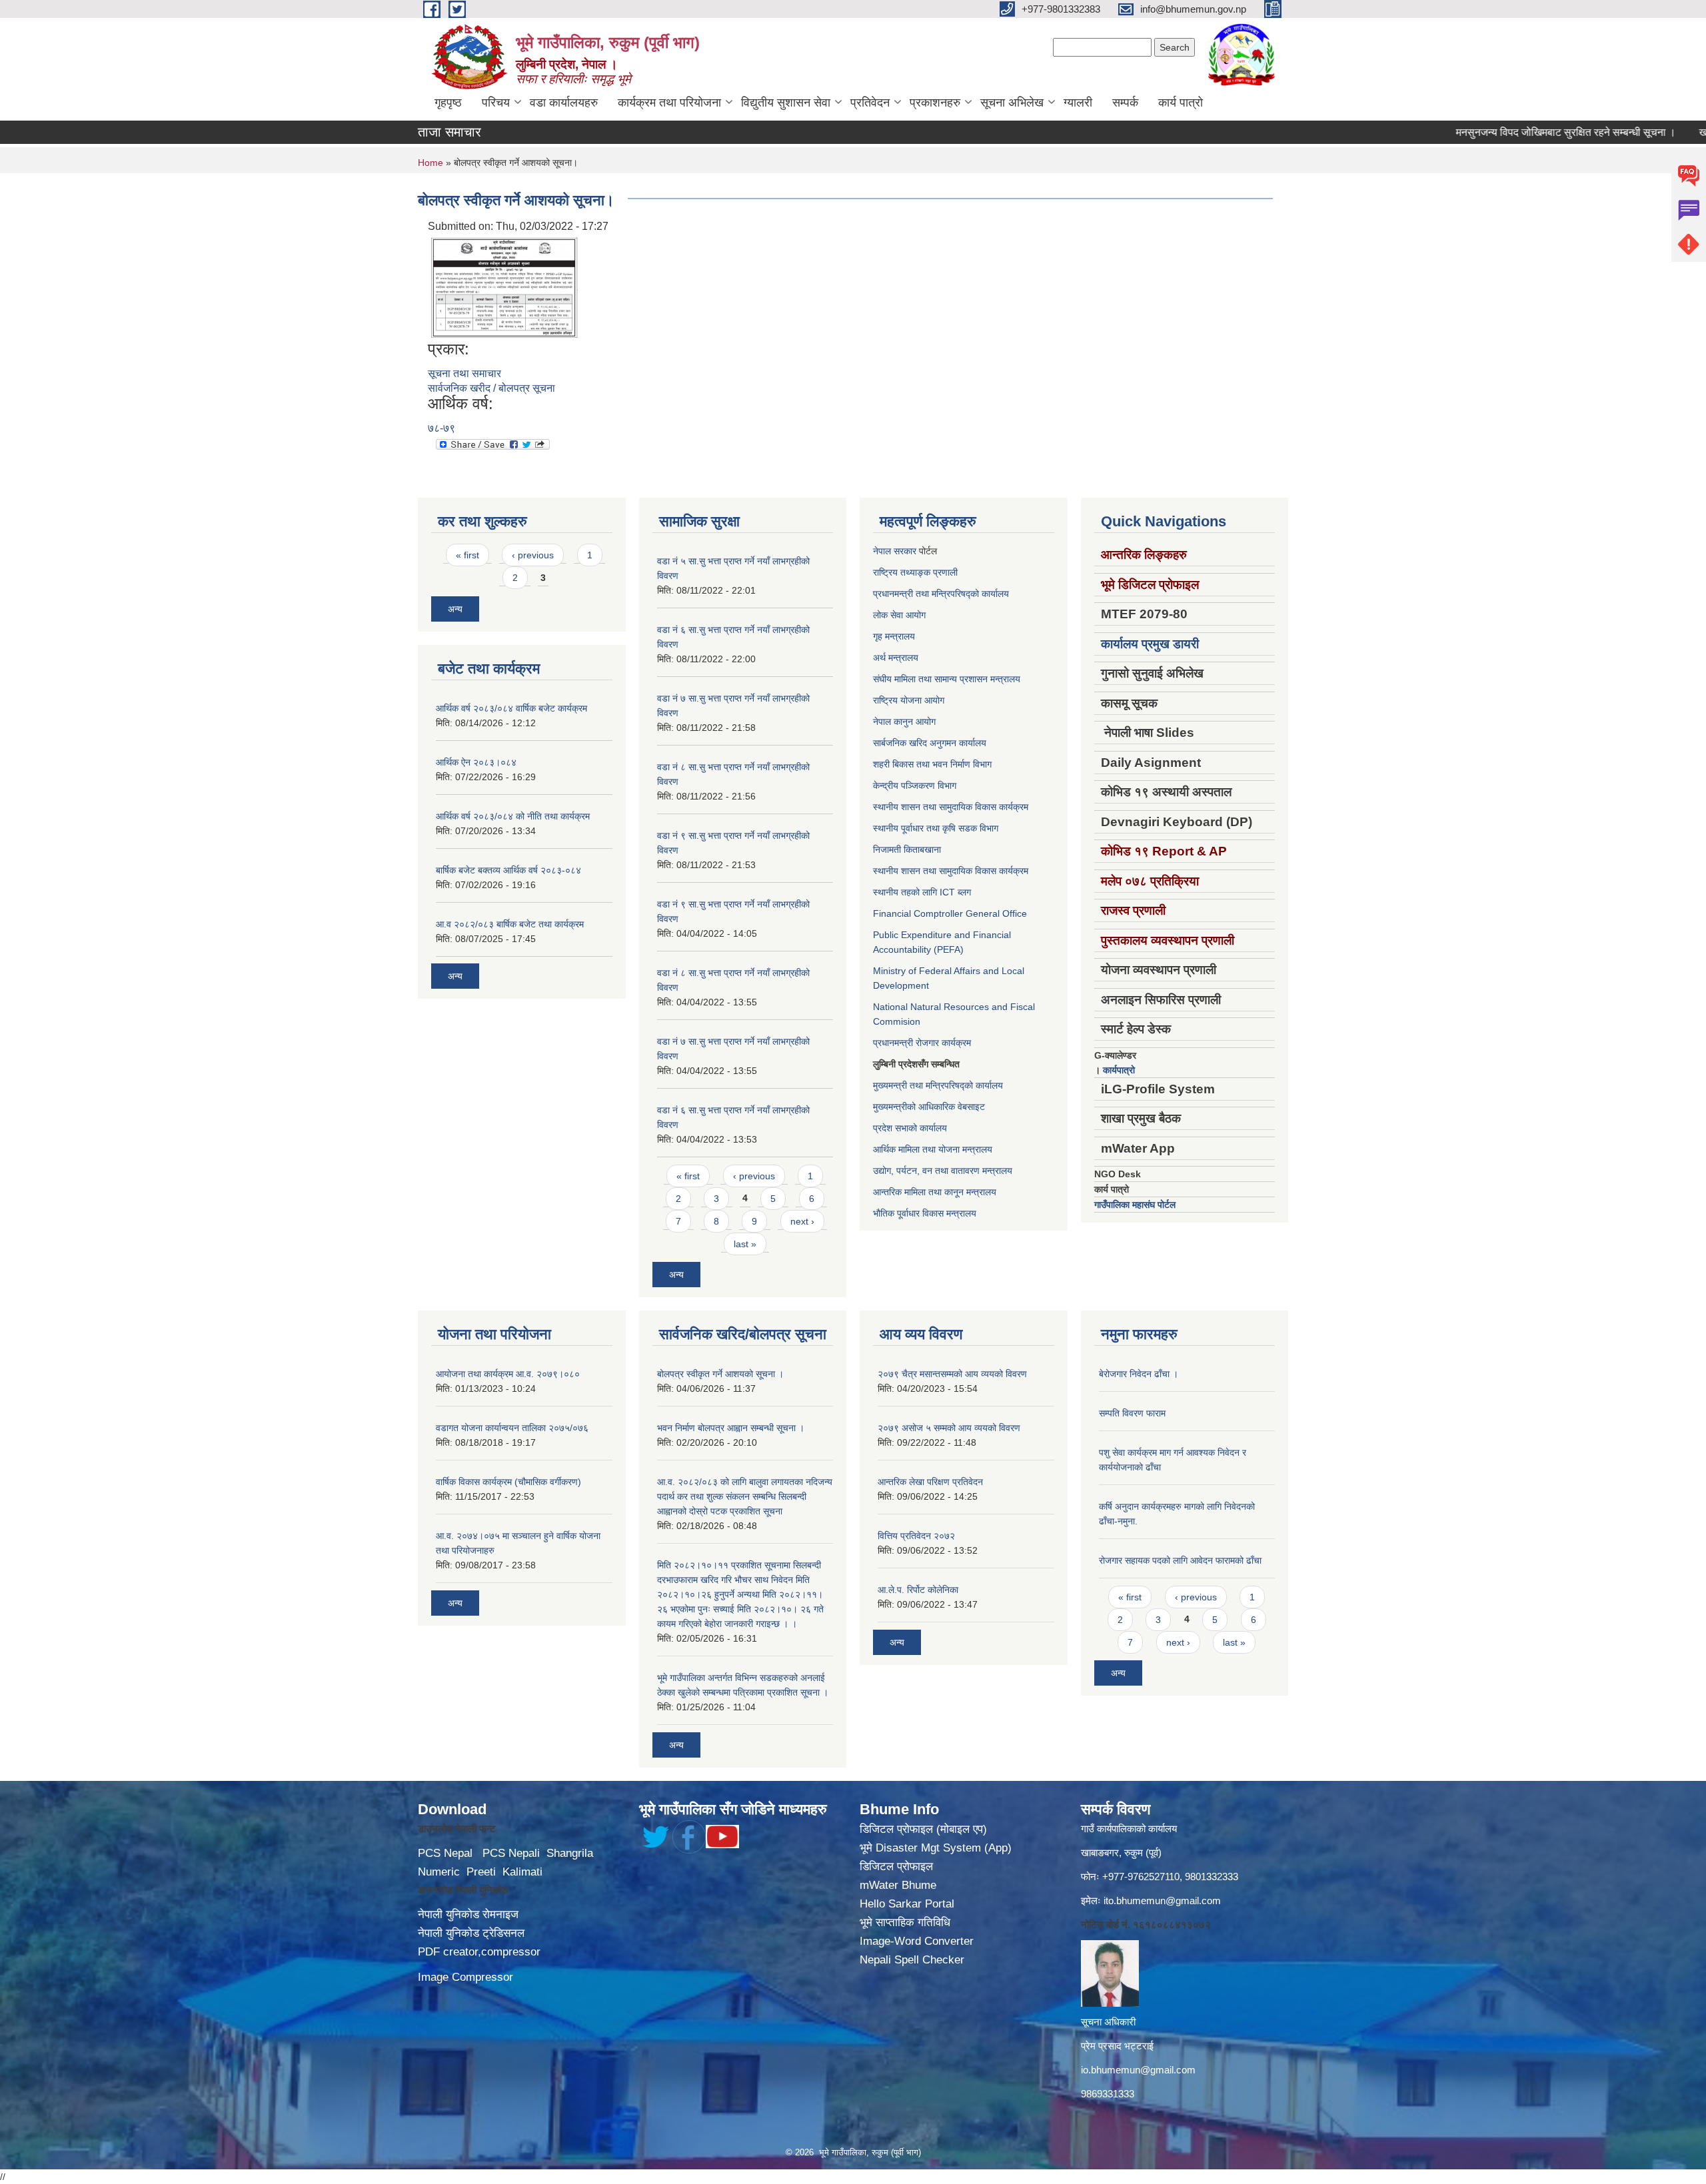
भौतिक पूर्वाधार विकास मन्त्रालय (925, 1213)
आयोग (916, 615)
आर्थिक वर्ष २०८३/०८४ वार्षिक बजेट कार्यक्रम (511, 708)
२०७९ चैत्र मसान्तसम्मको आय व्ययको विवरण (952, 1374)
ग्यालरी (1078, 103)
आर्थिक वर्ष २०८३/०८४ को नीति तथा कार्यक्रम (513, 816)
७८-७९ (441, 428)
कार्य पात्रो (1181, 103)
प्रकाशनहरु (935, 103)
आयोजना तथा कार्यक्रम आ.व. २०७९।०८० (508, 1374)
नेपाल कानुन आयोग (904, 722)
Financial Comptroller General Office (950, 913)
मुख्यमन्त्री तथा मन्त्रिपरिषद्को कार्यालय (938, 1085)
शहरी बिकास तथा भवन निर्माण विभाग (932, 764)
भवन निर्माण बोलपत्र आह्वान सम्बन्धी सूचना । (731, 1428)
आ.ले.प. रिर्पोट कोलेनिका (918, 1590)
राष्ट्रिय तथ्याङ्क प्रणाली (915, 572)
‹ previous (533, 555)
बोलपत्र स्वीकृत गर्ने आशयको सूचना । (720, 1374)
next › (802, 1221)
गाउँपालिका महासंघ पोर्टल (1135, 1205)
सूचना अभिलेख (1012, 103)
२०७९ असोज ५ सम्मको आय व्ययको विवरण (949, 1428)
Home (430, 163)
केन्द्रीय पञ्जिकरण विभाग (915, 786)
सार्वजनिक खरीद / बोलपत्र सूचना (491, 388)
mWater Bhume (898, 1885)
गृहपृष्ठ (448, 103)
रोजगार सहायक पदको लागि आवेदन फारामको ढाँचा (1180, 1560)
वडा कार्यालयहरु (564, 103)
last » (745, 1244)
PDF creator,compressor (479, 1952)
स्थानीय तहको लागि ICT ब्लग (922, 892)
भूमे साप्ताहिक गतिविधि (905, 1922)
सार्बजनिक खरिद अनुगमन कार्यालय (930, 743)
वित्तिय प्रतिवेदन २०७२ (916, 1536)
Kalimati (522, 1872)
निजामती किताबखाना (907, 849)
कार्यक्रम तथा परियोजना (669, 103)
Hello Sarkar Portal (907, 1904)
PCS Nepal (445, 1853)
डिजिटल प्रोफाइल (896, 1867)
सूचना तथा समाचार (464, 373)
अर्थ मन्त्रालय (896, 658)
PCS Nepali (511, 1853)
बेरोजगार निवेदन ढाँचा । (1139, 1374)
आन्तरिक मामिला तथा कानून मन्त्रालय (935, 1192)
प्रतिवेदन (870, 103)
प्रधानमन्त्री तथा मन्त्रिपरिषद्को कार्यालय (941, 594)
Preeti (481, 1872)
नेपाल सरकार (895, 551)
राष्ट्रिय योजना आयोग (909, 700)
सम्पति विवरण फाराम (1132, 1413)
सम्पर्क (1125, 103)
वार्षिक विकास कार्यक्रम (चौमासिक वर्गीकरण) (508, 1482)
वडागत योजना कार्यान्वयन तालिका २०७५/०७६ (512, 1428)
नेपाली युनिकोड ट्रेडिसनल (471, 1933)
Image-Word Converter (917, 1941)
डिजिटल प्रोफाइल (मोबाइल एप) (923, 1829)
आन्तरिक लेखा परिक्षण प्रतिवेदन (930, 1482)
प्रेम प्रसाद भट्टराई (1117, 2046)
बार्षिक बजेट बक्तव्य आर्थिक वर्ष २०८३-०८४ (508, 870)
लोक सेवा (889, 615)
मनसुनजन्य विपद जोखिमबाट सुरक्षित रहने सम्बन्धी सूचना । (1503, 132)
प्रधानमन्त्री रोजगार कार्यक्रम (922, 1043)
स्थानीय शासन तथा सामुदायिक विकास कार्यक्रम (951, 807)
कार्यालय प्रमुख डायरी (1150, 644)
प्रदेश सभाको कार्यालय (910, 1128)
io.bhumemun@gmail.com (1138, 2070)
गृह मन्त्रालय (894, 636)
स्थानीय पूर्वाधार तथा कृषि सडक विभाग (936, 828)
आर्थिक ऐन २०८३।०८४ (476, 762)
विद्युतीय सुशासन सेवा (786, 103)
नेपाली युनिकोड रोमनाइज (468, 1914)
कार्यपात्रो (1119, 1070)
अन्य (455, 609)
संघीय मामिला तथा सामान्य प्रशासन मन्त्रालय (947, 679)
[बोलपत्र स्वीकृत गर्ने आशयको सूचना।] (504, 287)
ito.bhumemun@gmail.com (1162, 1901)
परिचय (496, 103)
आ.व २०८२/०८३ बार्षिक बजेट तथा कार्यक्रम (510, 924)
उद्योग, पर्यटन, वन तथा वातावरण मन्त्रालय (943, 1171)
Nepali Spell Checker (912, 1960)
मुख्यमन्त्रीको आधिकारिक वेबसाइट (929, 1107)
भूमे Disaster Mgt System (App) (936, 1848)
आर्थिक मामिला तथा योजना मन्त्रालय (933, 1149)
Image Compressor (465, 1977)
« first (467, 555)
